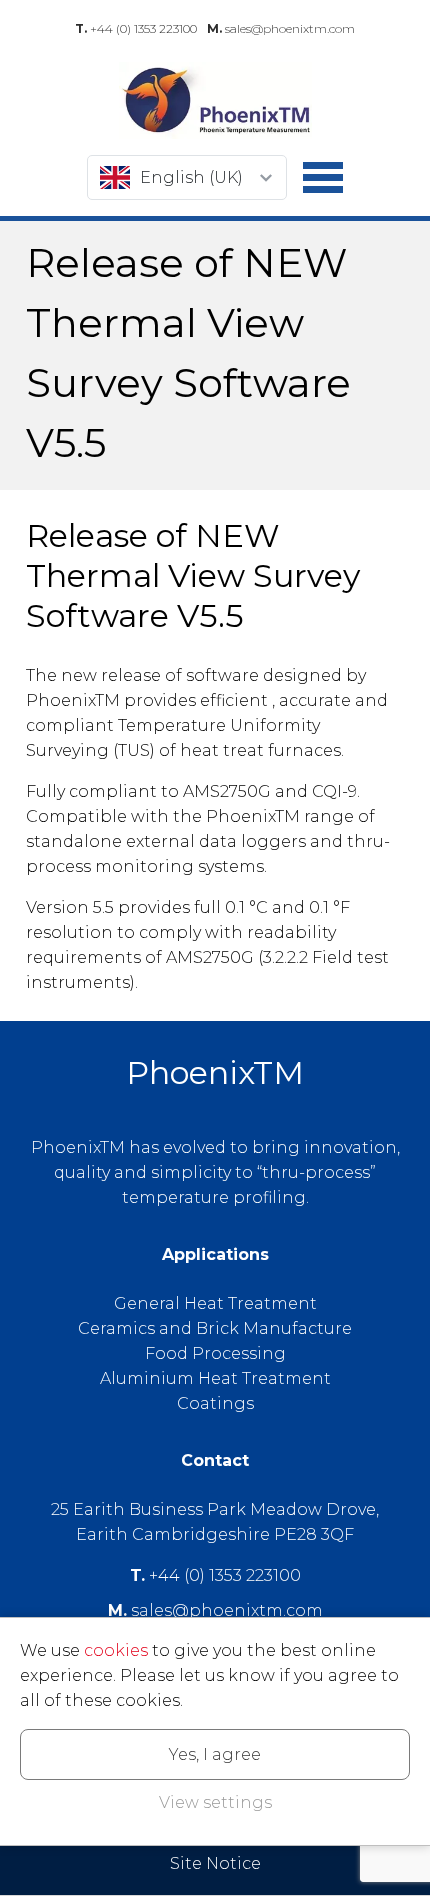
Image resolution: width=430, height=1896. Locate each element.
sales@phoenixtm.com (281, 28)
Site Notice (215, 1863)
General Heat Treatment (215, 1303)
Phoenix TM (215, 100)
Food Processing (215, 1353)
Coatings (215, 1403)
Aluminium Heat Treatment (215, 1378)
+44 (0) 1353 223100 (136, 28)
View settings (215, 1802)
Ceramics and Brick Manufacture (215, 1328)
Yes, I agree (215, 1754)
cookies (116, 1650)
